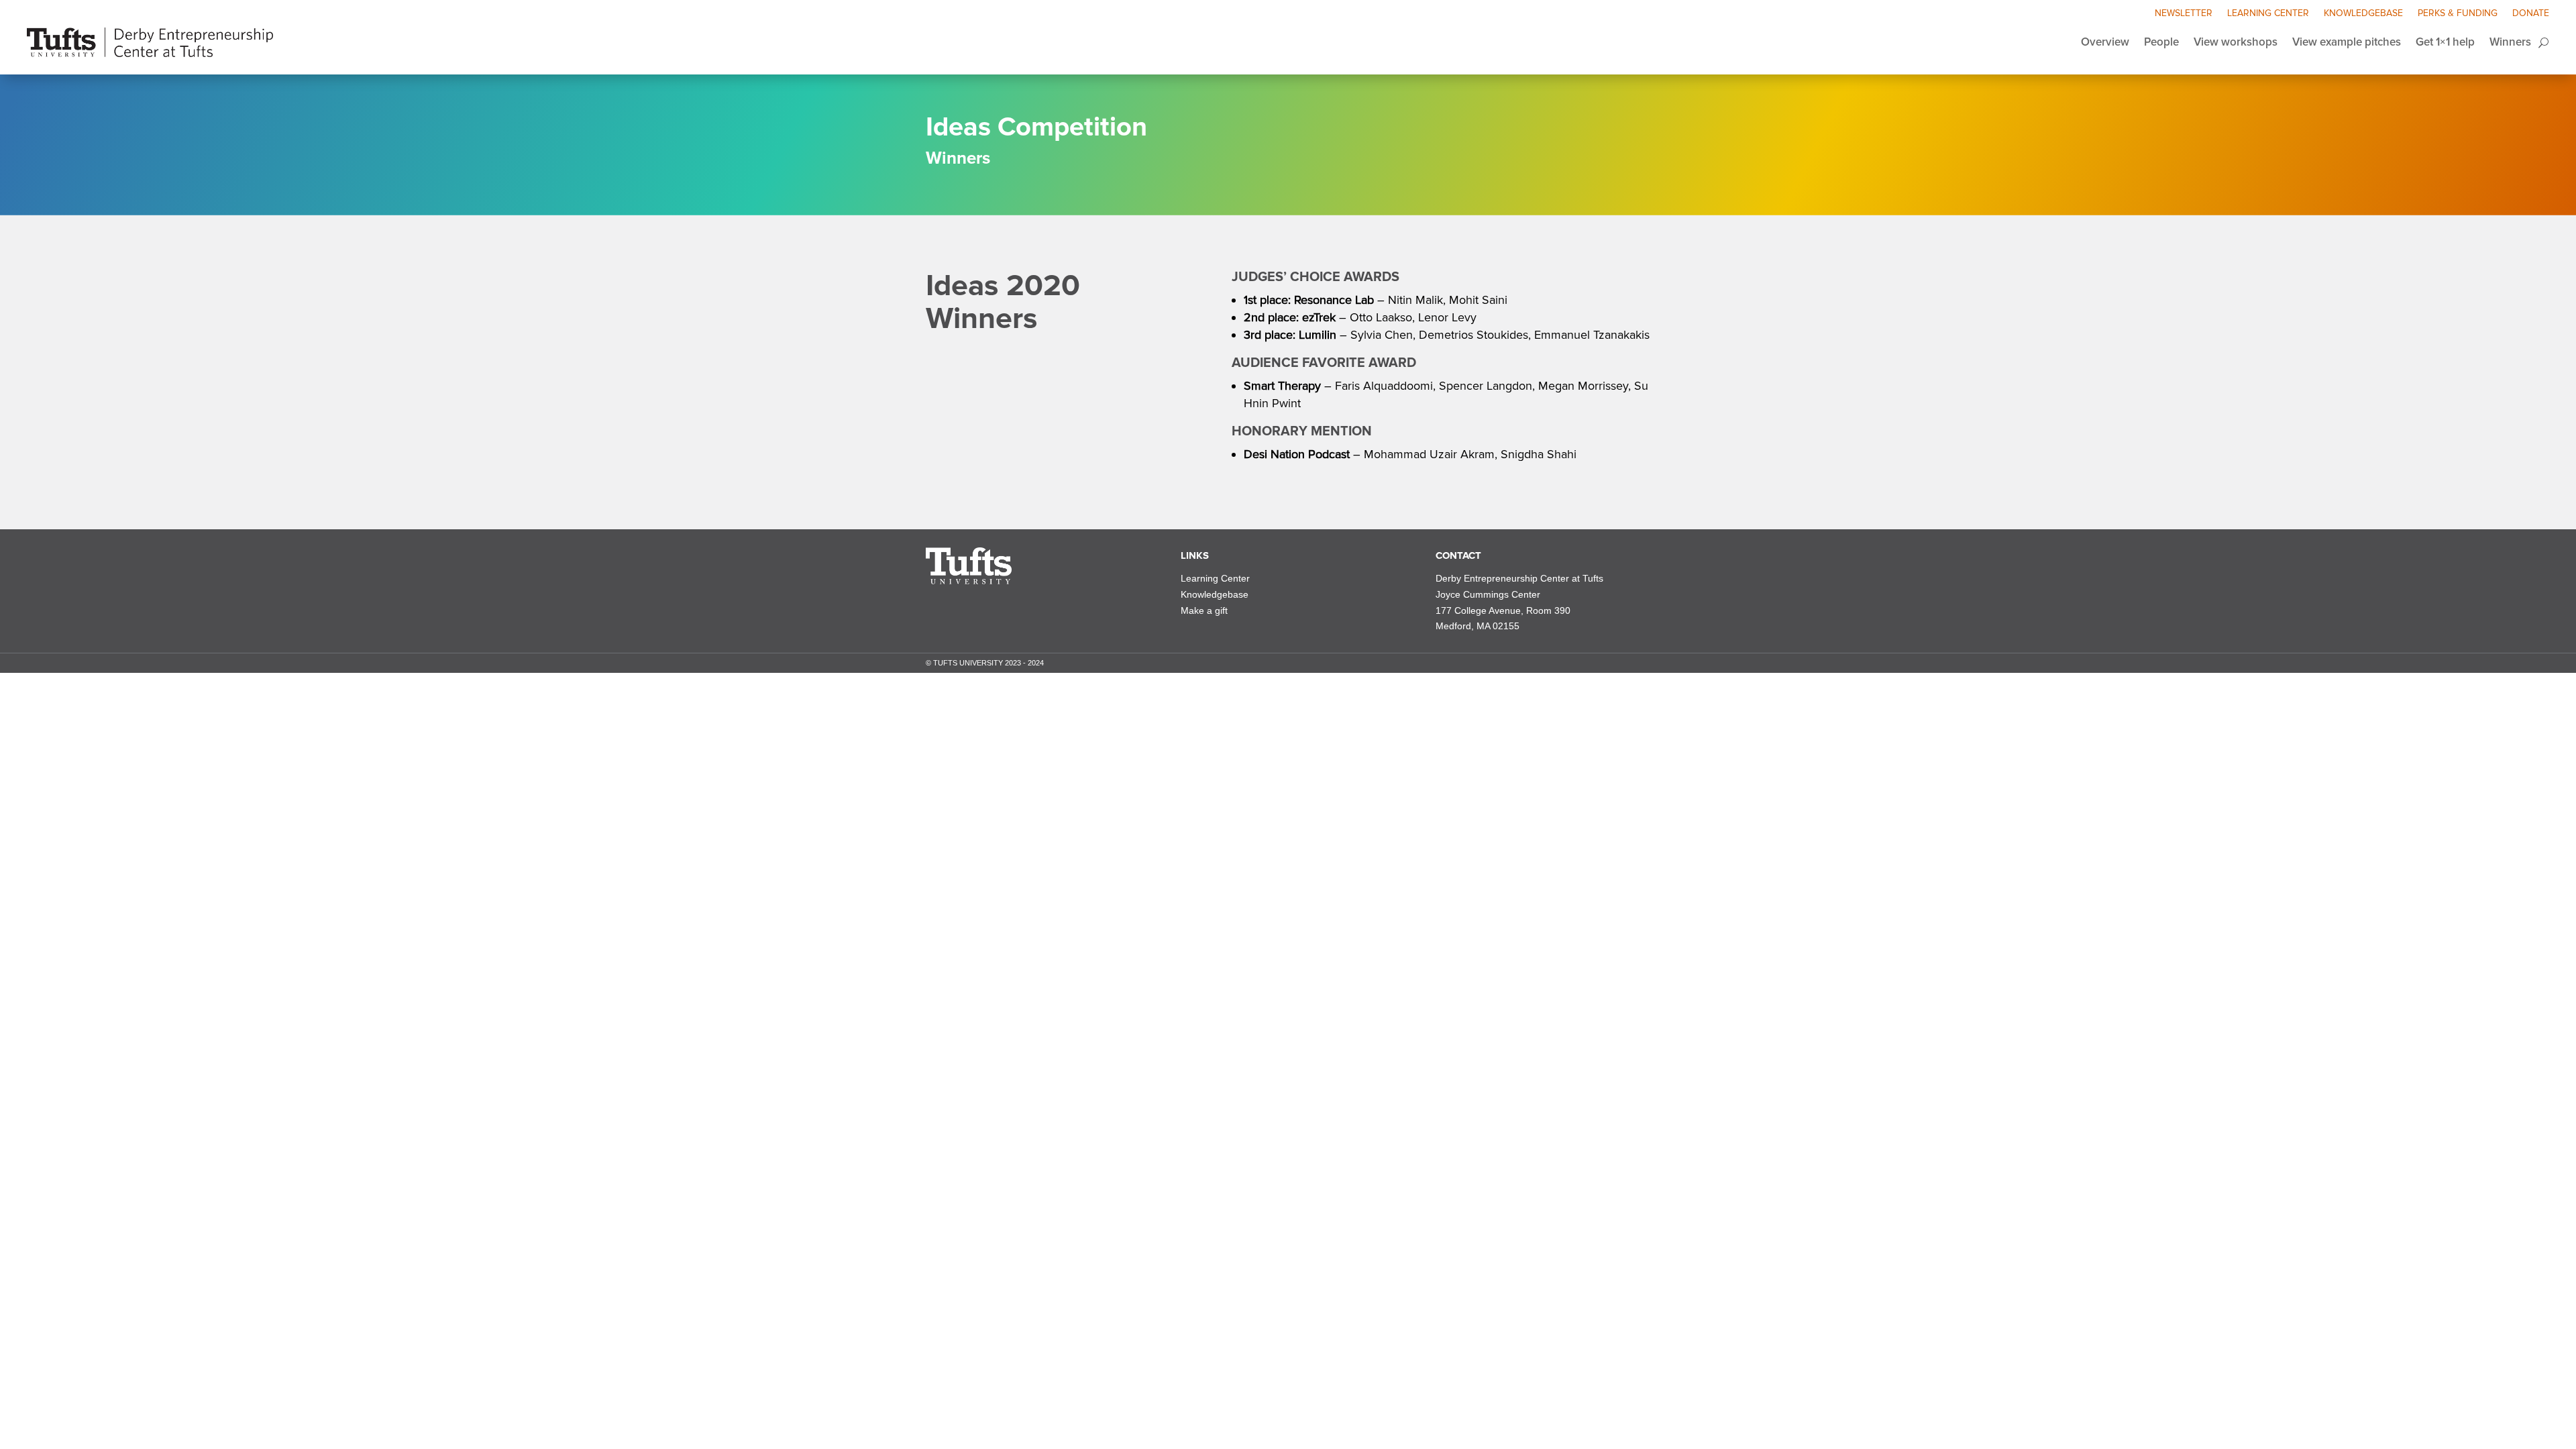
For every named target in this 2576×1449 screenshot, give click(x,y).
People (2161, 42)
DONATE (2531, 14)
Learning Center (2268, 14)
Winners (2510, 42)
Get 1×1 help (2445, 42)
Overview (2105, 42)
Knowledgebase (2363, 14)
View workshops (2236, 42)
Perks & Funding (2458, 14)
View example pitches (2347, 42)
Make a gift (1204, 610)
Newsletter (2184, 14)
